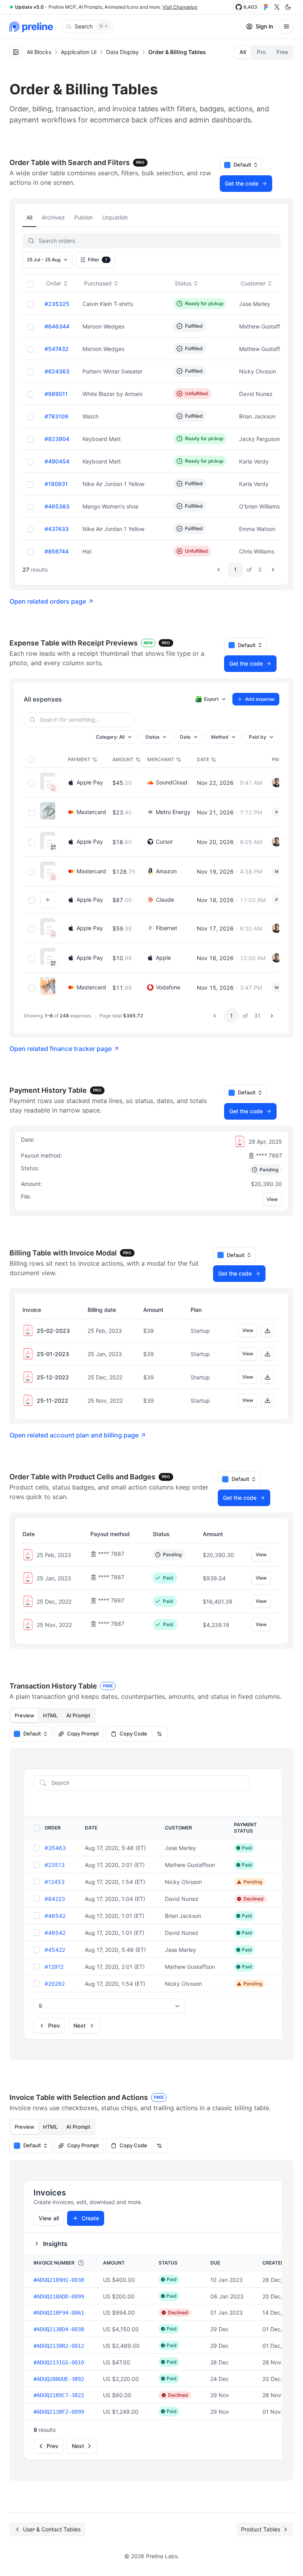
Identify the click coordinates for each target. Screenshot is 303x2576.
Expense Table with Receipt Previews (90, 643)
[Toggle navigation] (286, 26)
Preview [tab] (24, 1715)
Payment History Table (55, 1090)
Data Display (123, 52)
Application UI (79, 52)
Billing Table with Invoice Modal (70, 1253)
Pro (261, 52)
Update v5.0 (29, 7)
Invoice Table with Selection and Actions (87, 2097)
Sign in (264, 26)
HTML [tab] (50, 1715)
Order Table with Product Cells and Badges (90, 1477)
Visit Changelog (180, 7)
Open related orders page (48, 601)
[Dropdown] (159, 1734)
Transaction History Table (61, 1686)
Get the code (244, 184)
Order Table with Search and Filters (77, 162)
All (243, 52)
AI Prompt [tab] (78, 1715)
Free (282, 52)
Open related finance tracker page (61, 1049)
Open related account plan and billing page (74, 1435)
